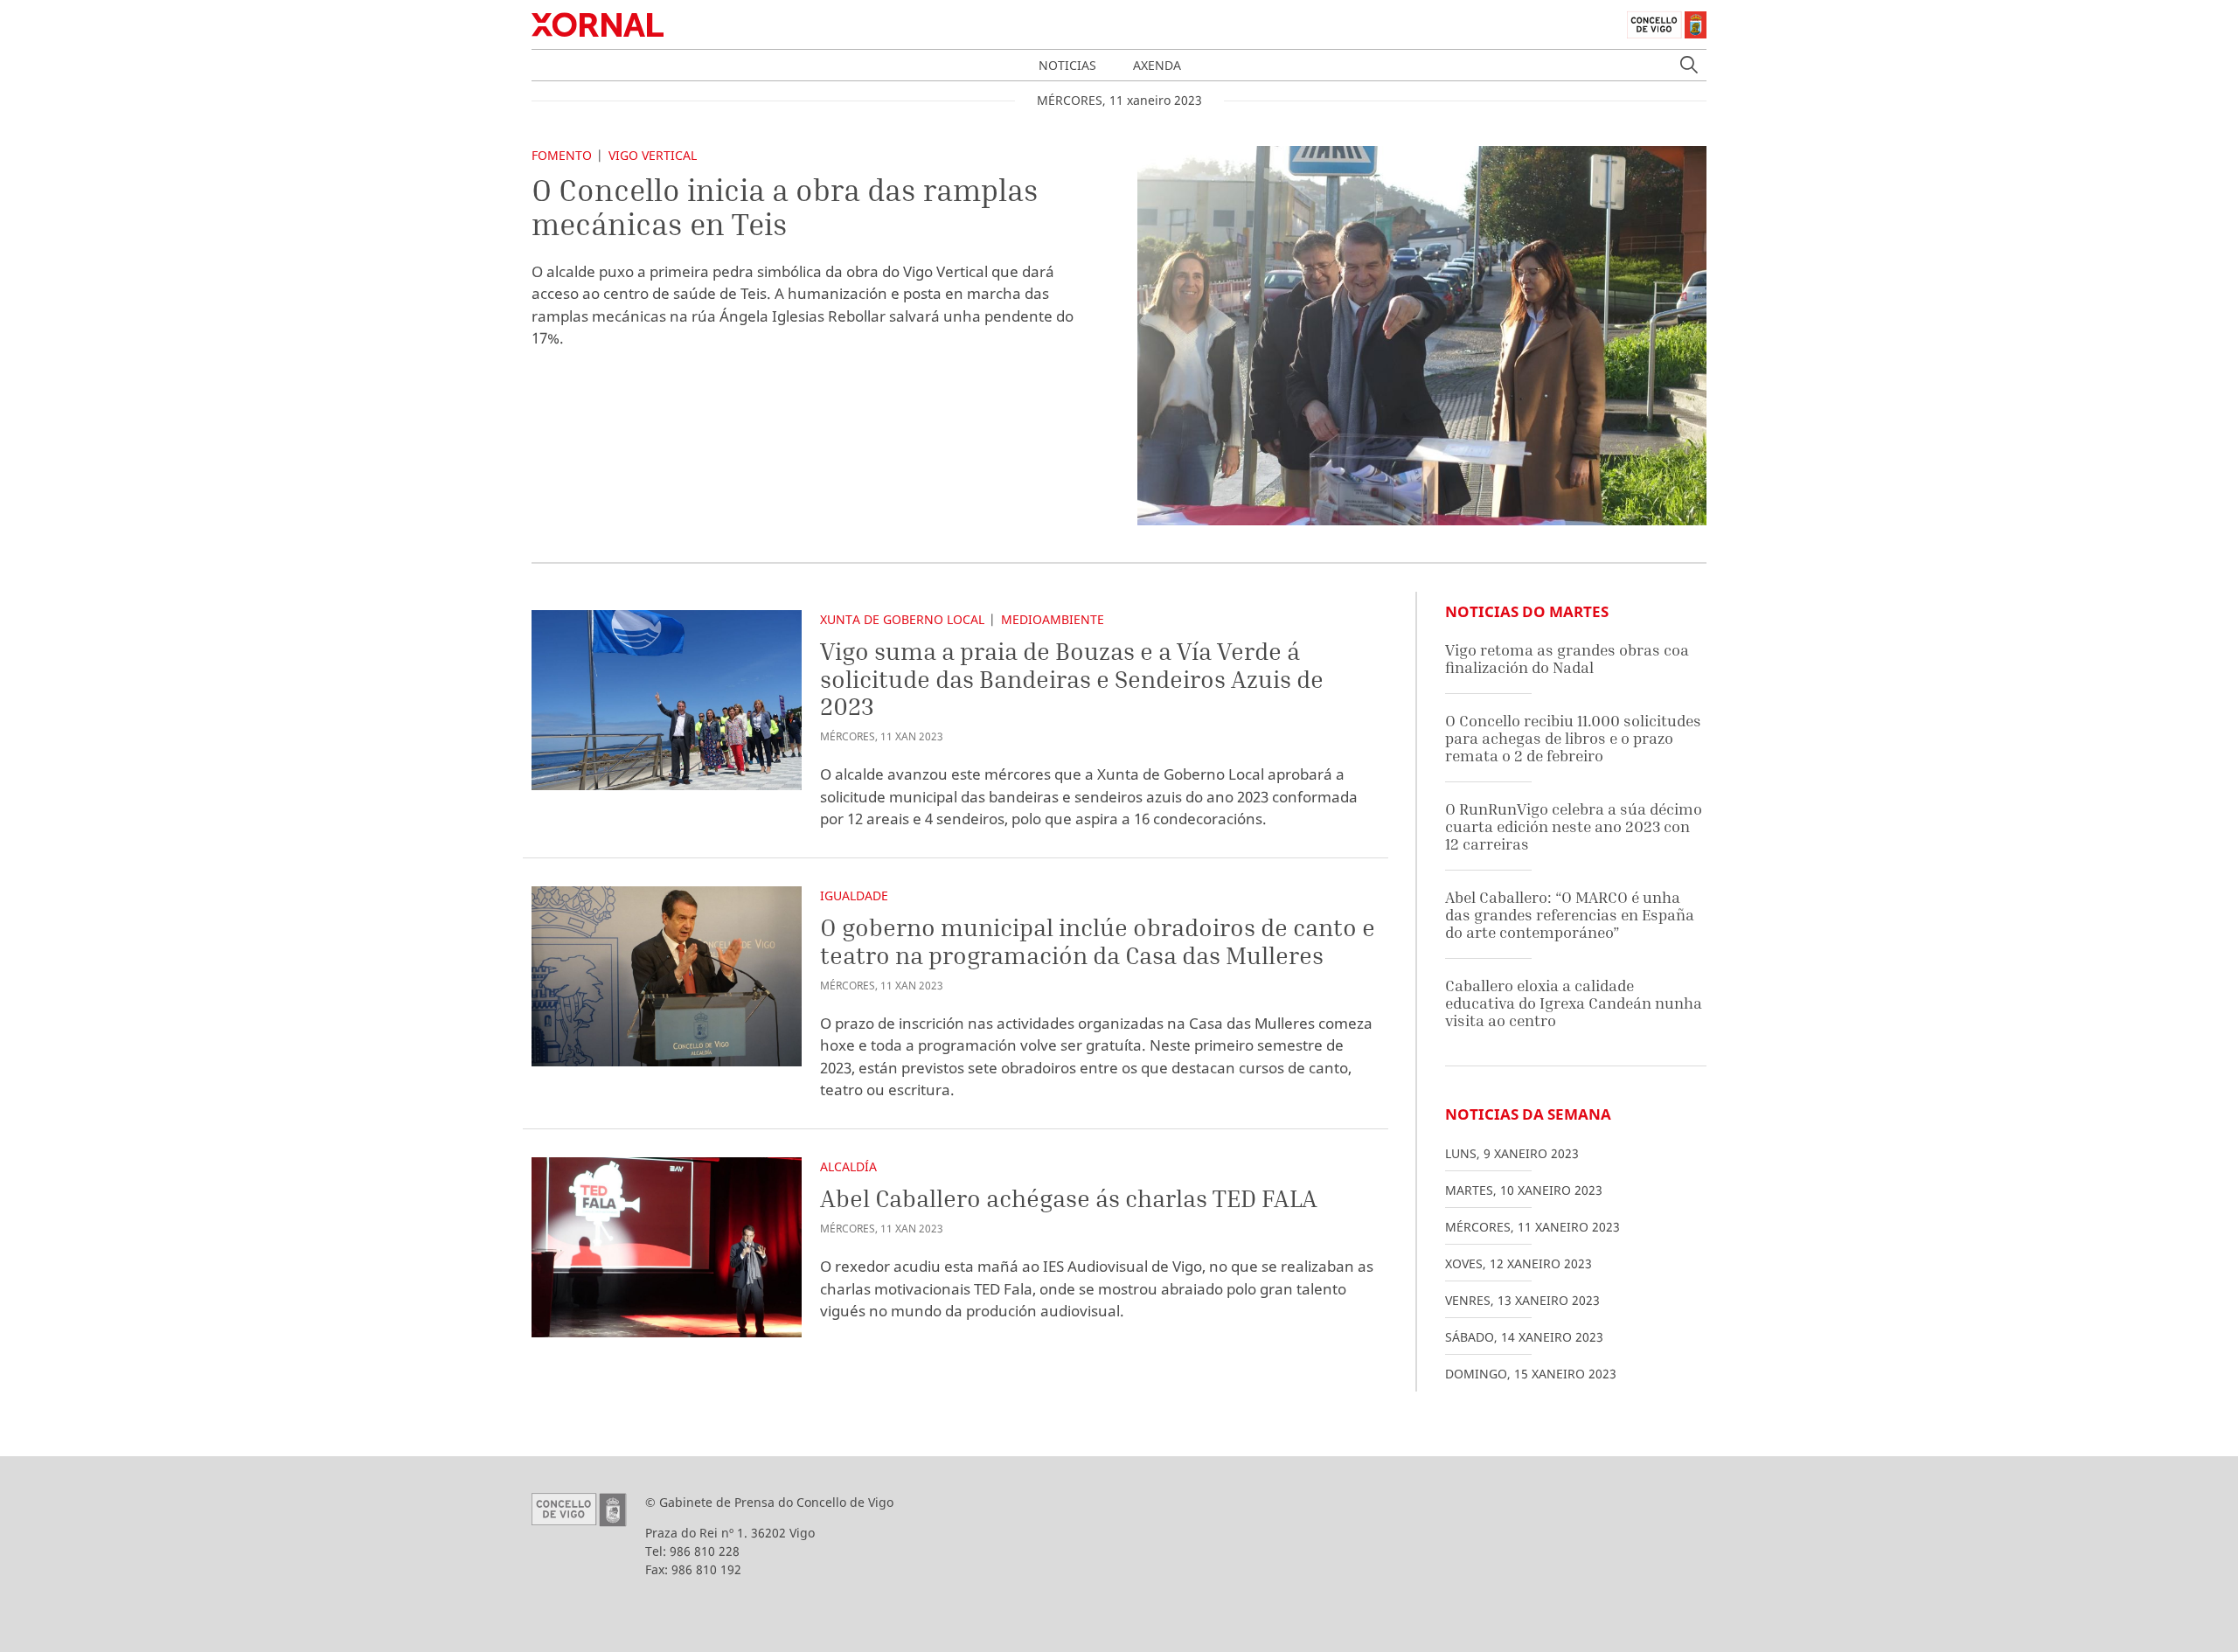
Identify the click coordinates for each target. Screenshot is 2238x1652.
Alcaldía (848, 1166)
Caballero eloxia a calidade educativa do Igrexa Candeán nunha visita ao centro (1574, 1003)
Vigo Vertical (653, 155)
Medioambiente (1053, 619)
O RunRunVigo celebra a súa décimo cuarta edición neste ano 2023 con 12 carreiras (1574, 826)
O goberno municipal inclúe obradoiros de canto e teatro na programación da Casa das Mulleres (1098, 941)
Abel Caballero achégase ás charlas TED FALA (1069, 1198)
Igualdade (854, 895)
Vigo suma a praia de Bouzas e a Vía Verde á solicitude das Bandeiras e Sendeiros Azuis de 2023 (1072, 678)
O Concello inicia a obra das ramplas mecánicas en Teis (785, 207)
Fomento (562, 155)
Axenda (1157, 65)
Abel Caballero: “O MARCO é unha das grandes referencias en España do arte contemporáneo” (1570, 914)
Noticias (1067, 65)
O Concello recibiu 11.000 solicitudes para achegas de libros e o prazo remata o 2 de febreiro (1573, 738)
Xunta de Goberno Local (902, 619)
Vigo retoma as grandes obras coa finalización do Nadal (1567, 659)
